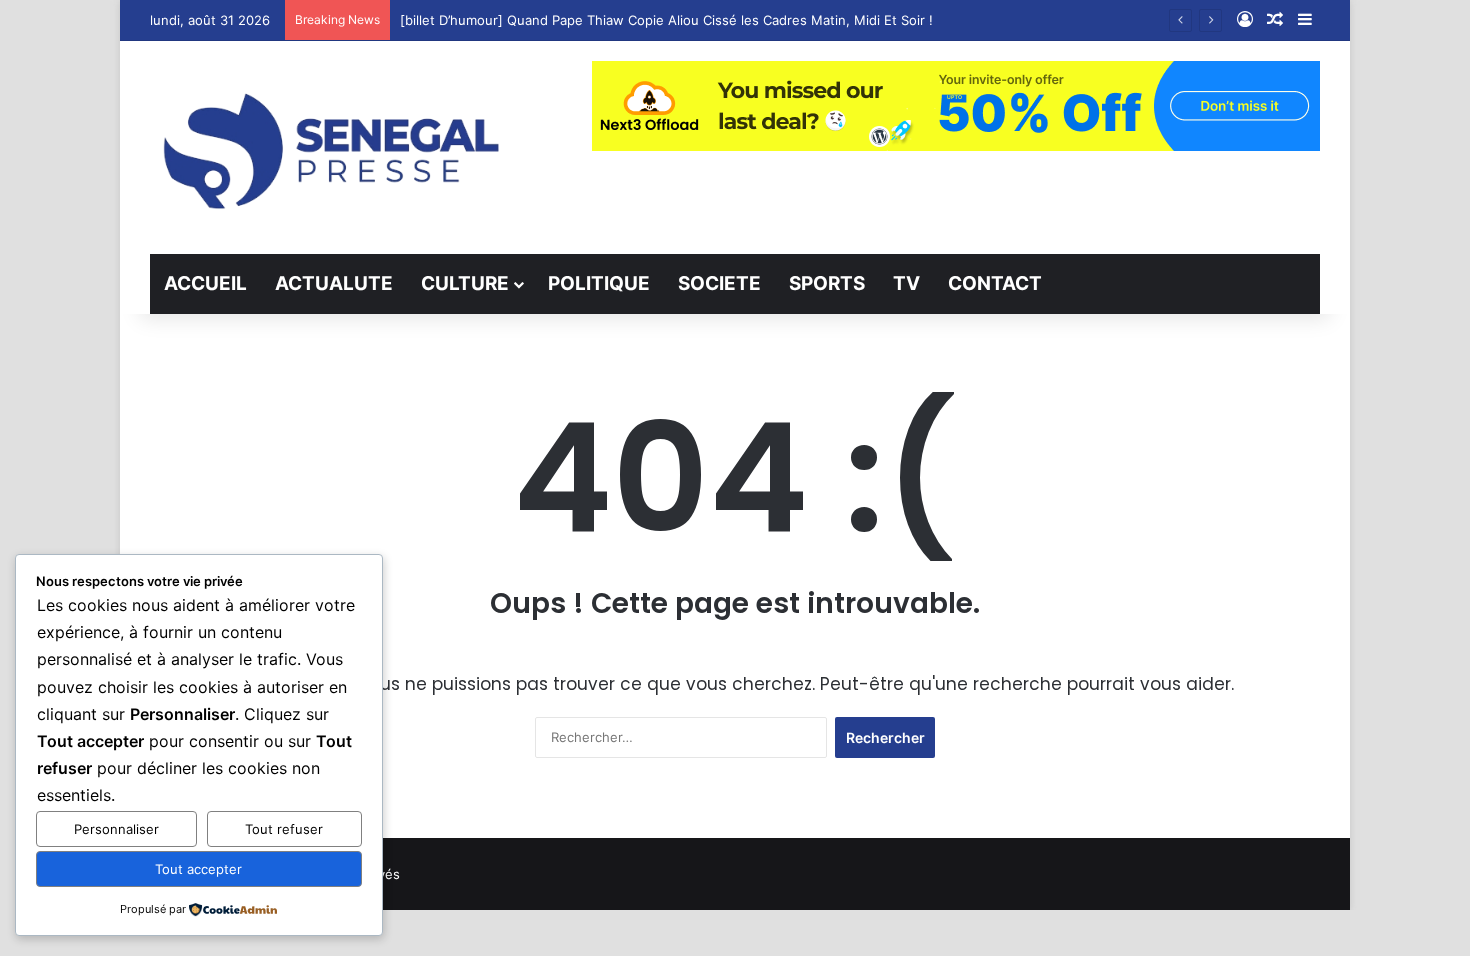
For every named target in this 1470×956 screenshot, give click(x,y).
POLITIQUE (599, 283)
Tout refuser (284, 829)
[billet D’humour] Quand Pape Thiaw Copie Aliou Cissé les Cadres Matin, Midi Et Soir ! (666, 20)
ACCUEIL (205, 283)
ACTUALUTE (334, 283)
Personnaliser (116, 829)
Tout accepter (198, 869)
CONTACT (995, 283)
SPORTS (827, 283)
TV (906, 283)
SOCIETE (719, 283)
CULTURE (465, 283)
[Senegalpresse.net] (335, 147)
